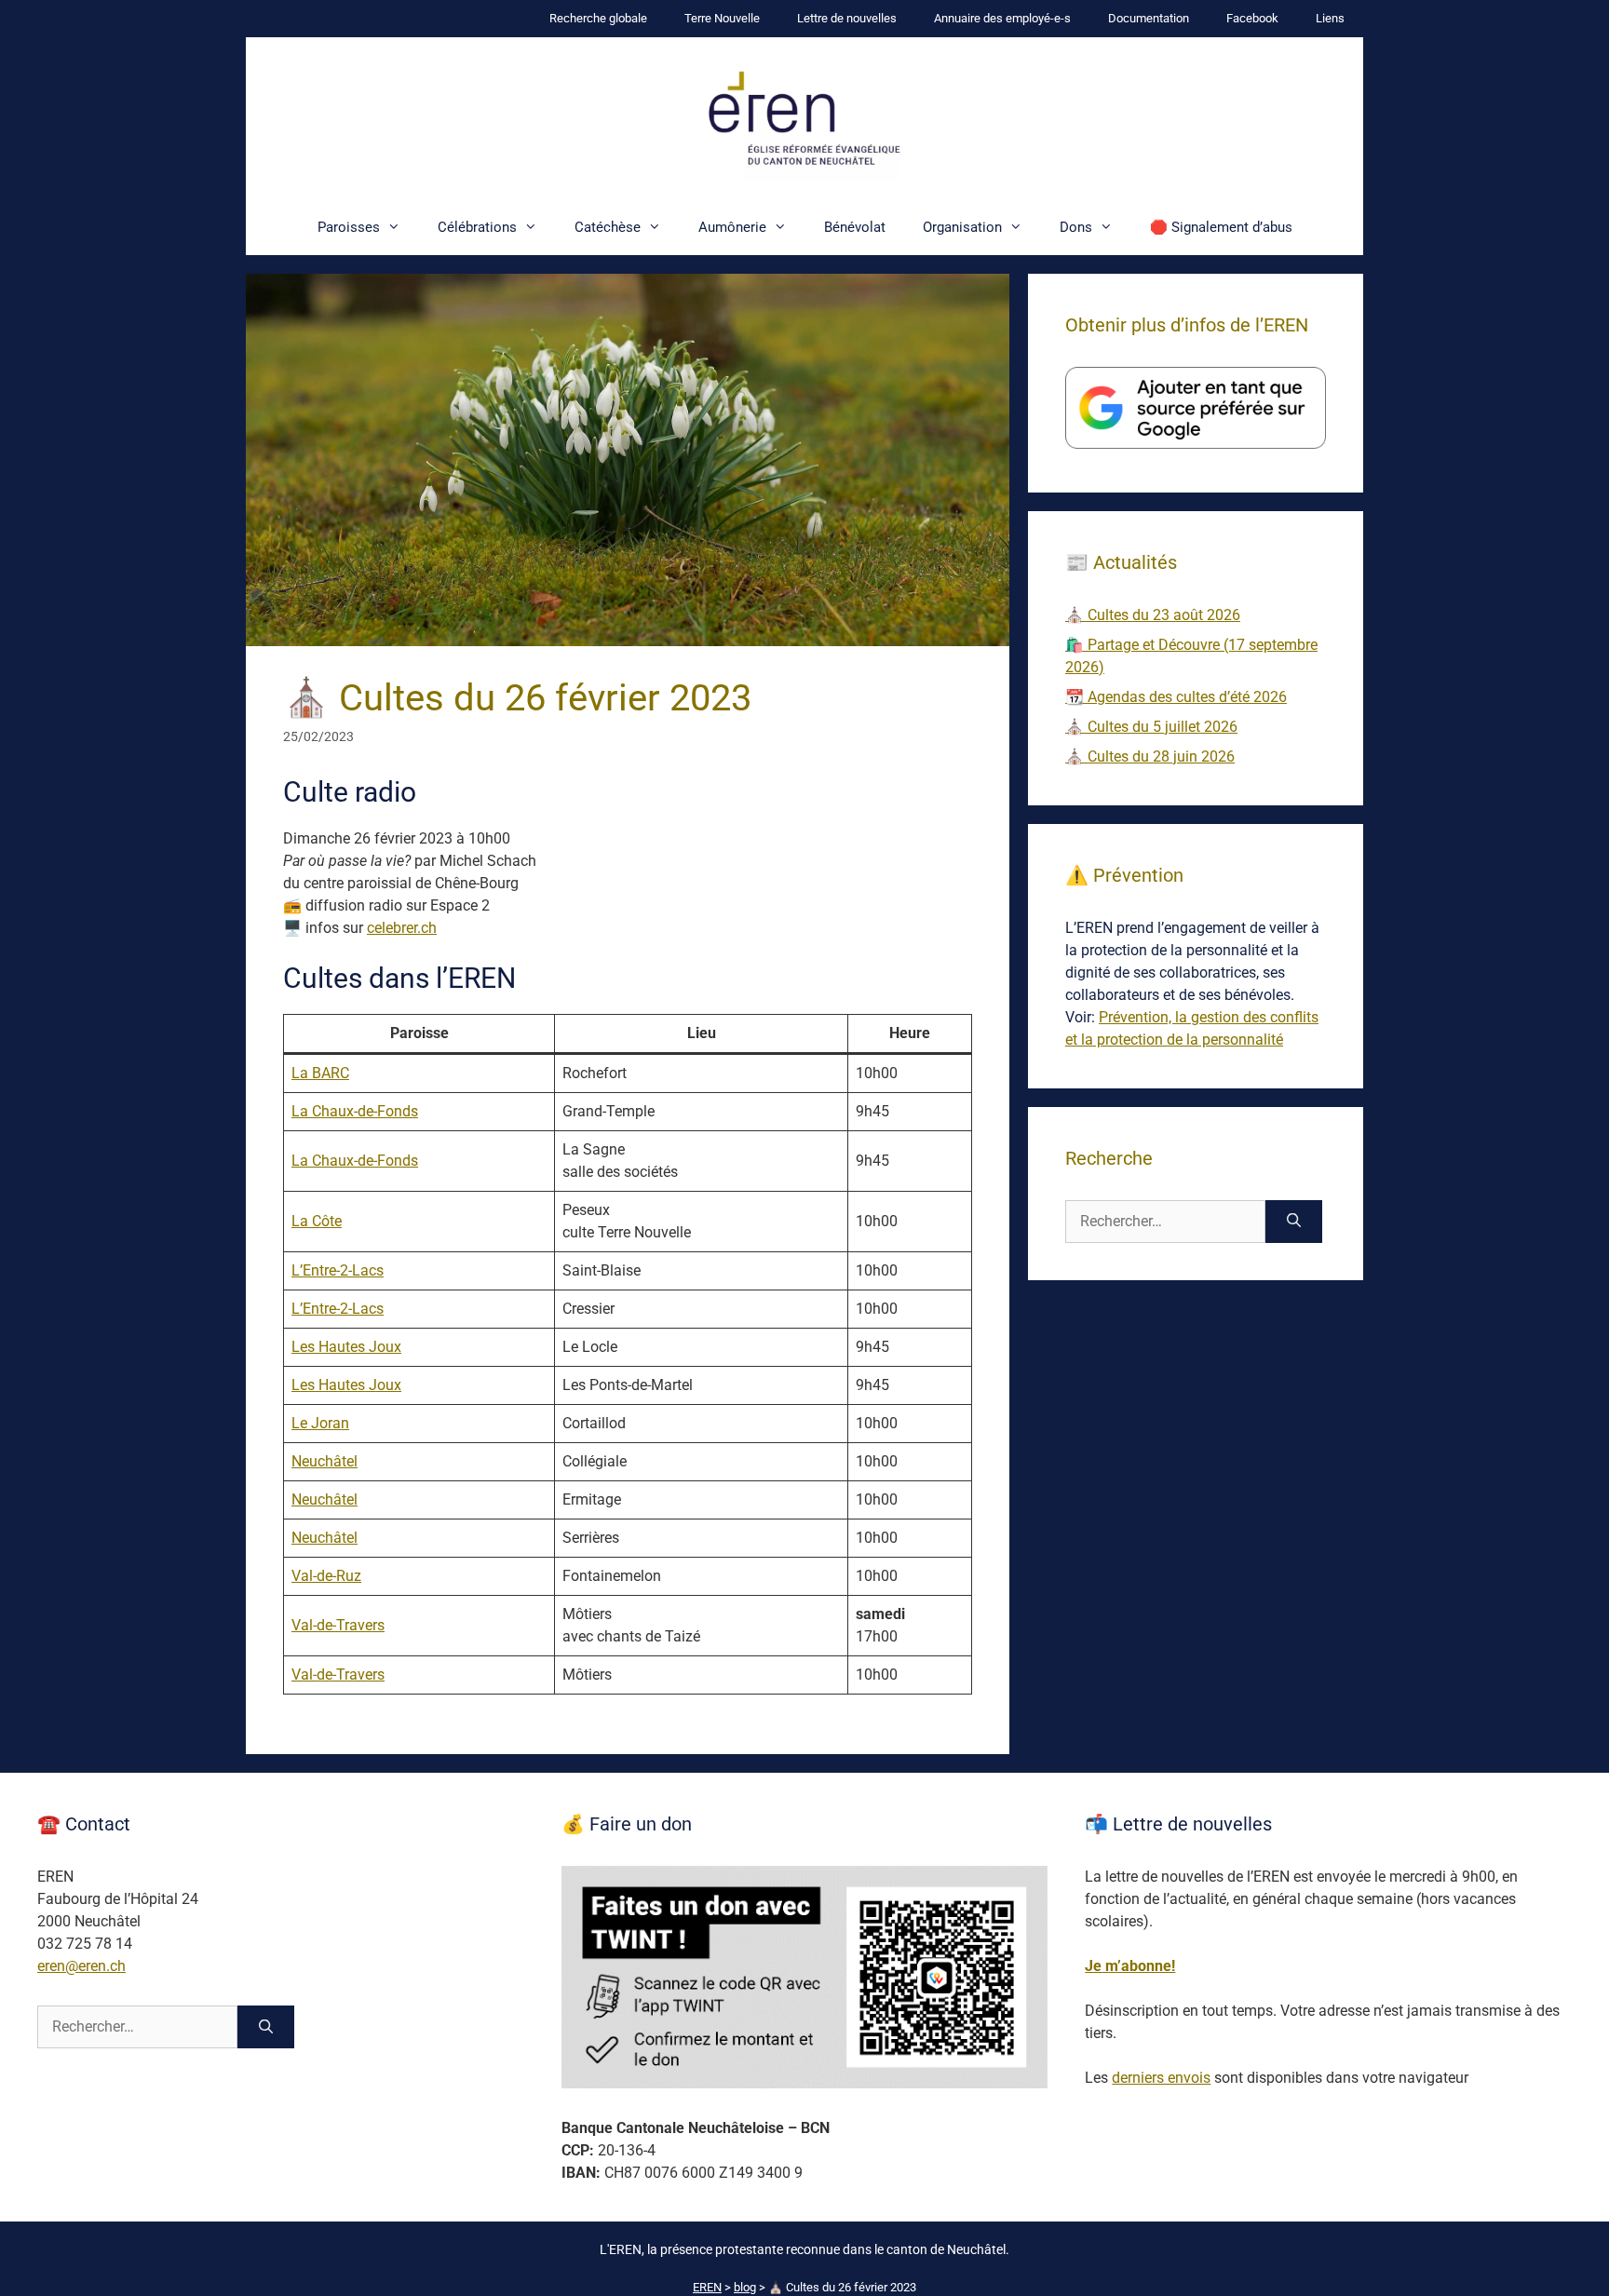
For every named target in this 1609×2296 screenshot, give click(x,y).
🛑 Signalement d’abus (1221, 227)
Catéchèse (608, 227)
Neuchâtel (325, 1461)
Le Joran (320, 1423)
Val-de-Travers (338, 1625)
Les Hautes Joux (346, 1347)
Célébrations (477, 227)
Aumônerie (732, 227)
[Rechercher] (1294, 1222)
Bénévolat (855, 227)
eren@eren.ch (81, 1966)
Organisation (962, 227)
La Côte (317, 1221)
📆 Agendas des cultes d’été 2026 (1176, 697)
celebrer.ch (402, 928)
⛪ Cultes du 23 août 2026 (1153, 615)
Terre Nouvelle (722, 18)
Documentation (1149, 18)
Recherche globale (598, 18)
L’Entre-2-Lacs (338, 1270)
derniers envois (1161, 2078)
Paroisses (349, 227)
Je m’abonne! (1130, 1966)
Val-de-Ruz (326, 1576)
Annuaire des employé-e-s (1002, 18)
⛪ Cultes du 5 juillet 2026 (1151, 727)
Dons (1076, 227)
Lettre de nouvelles (847, 18)
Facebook (1252, 18)
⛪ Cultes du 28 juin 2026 (1150, 756)
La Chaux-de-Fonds (355, 1111)
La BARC (320, 1073)
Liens (1330, 18)
